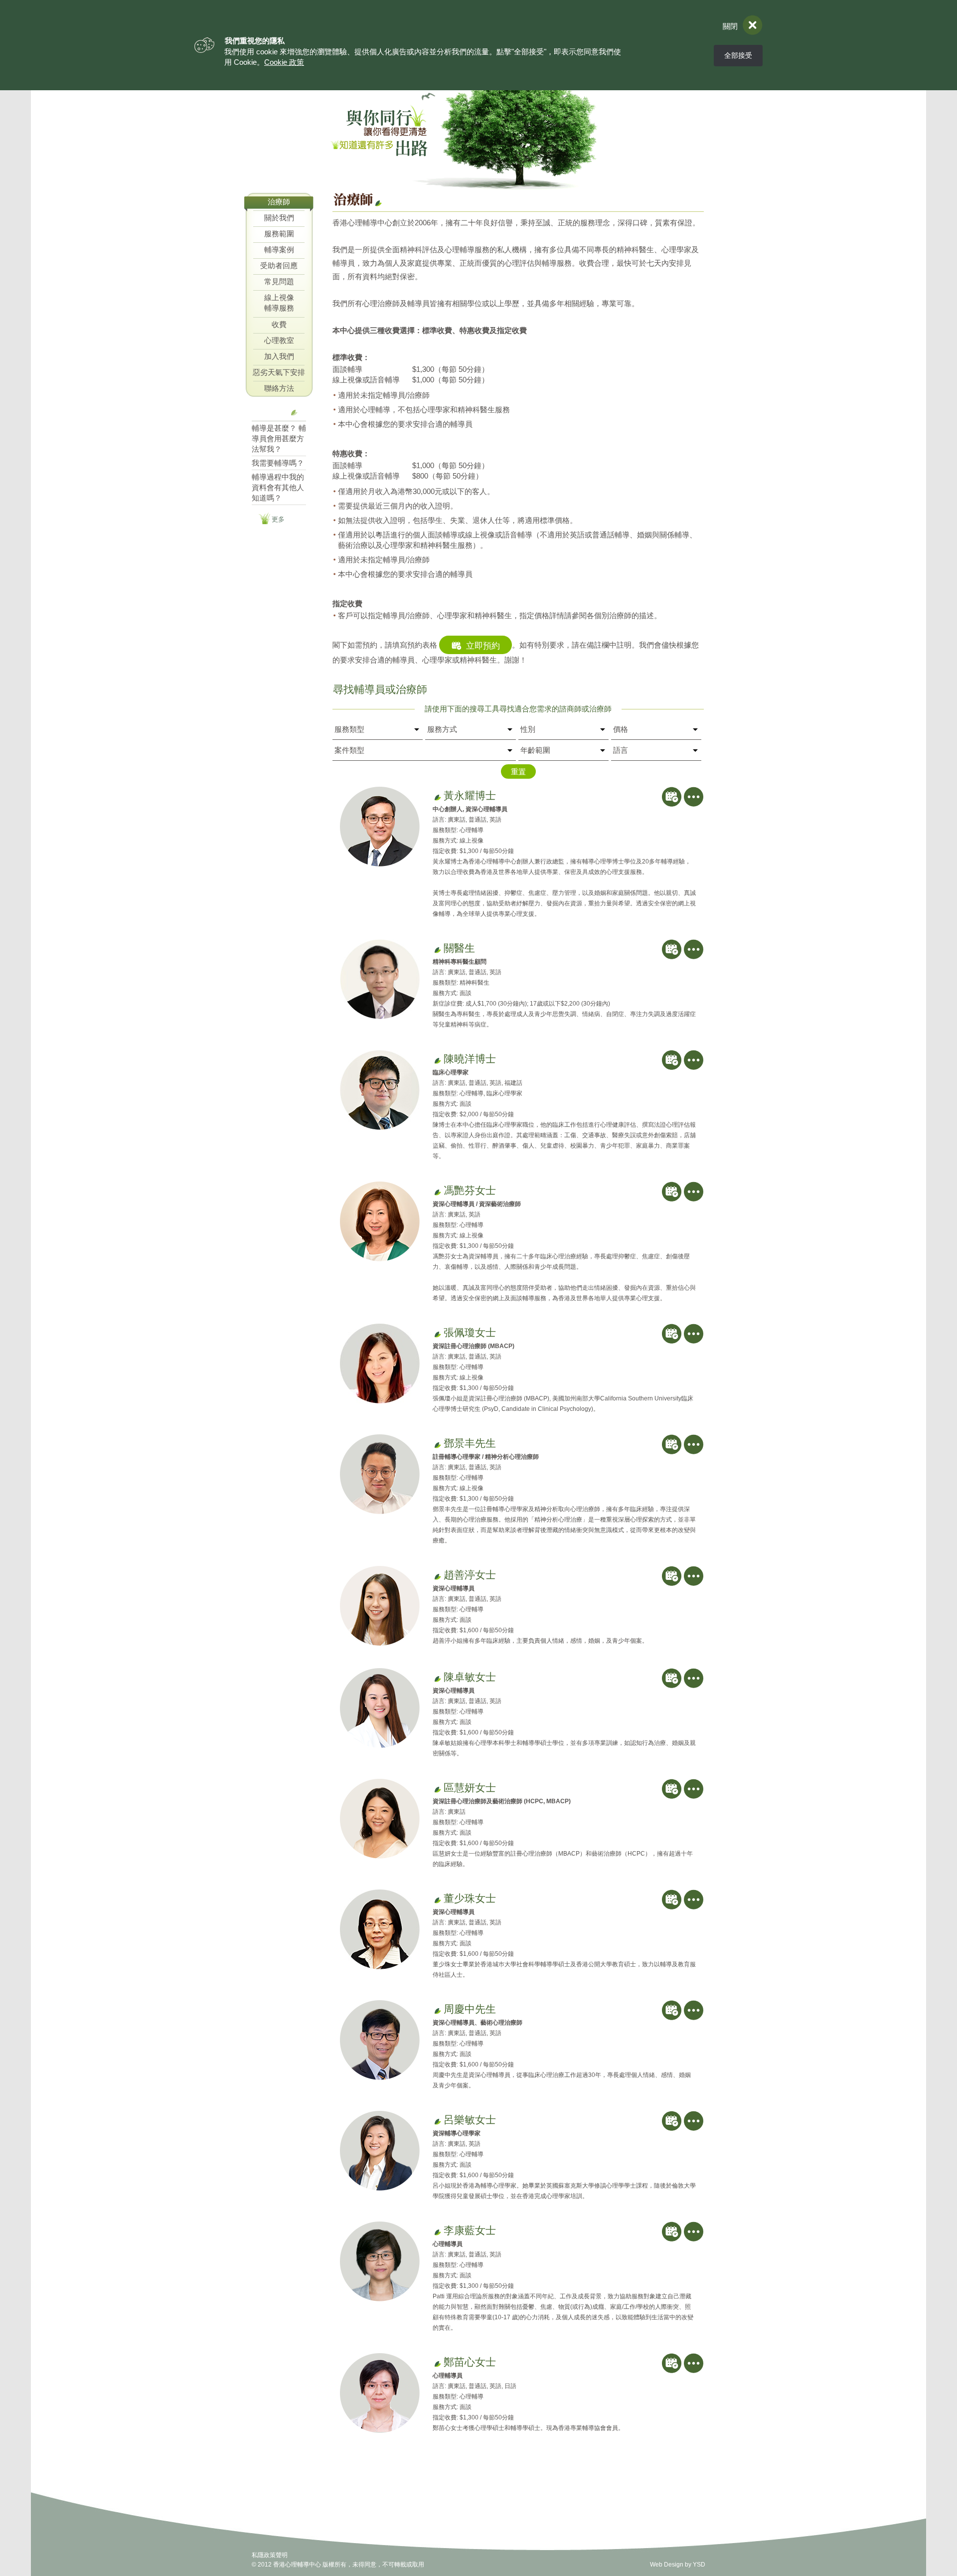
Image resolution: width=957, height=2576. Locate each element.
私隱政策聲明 (270, 2555)
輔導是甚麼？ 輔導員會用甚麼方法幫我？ (279, 438)
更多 (278, 519)
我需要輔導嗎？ (278, 463)
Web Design (667, 2565)
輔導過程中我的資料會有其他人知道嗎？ (278, 487)
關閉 (730, 26)
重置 (518, 772)
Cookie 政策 (284, 62)
